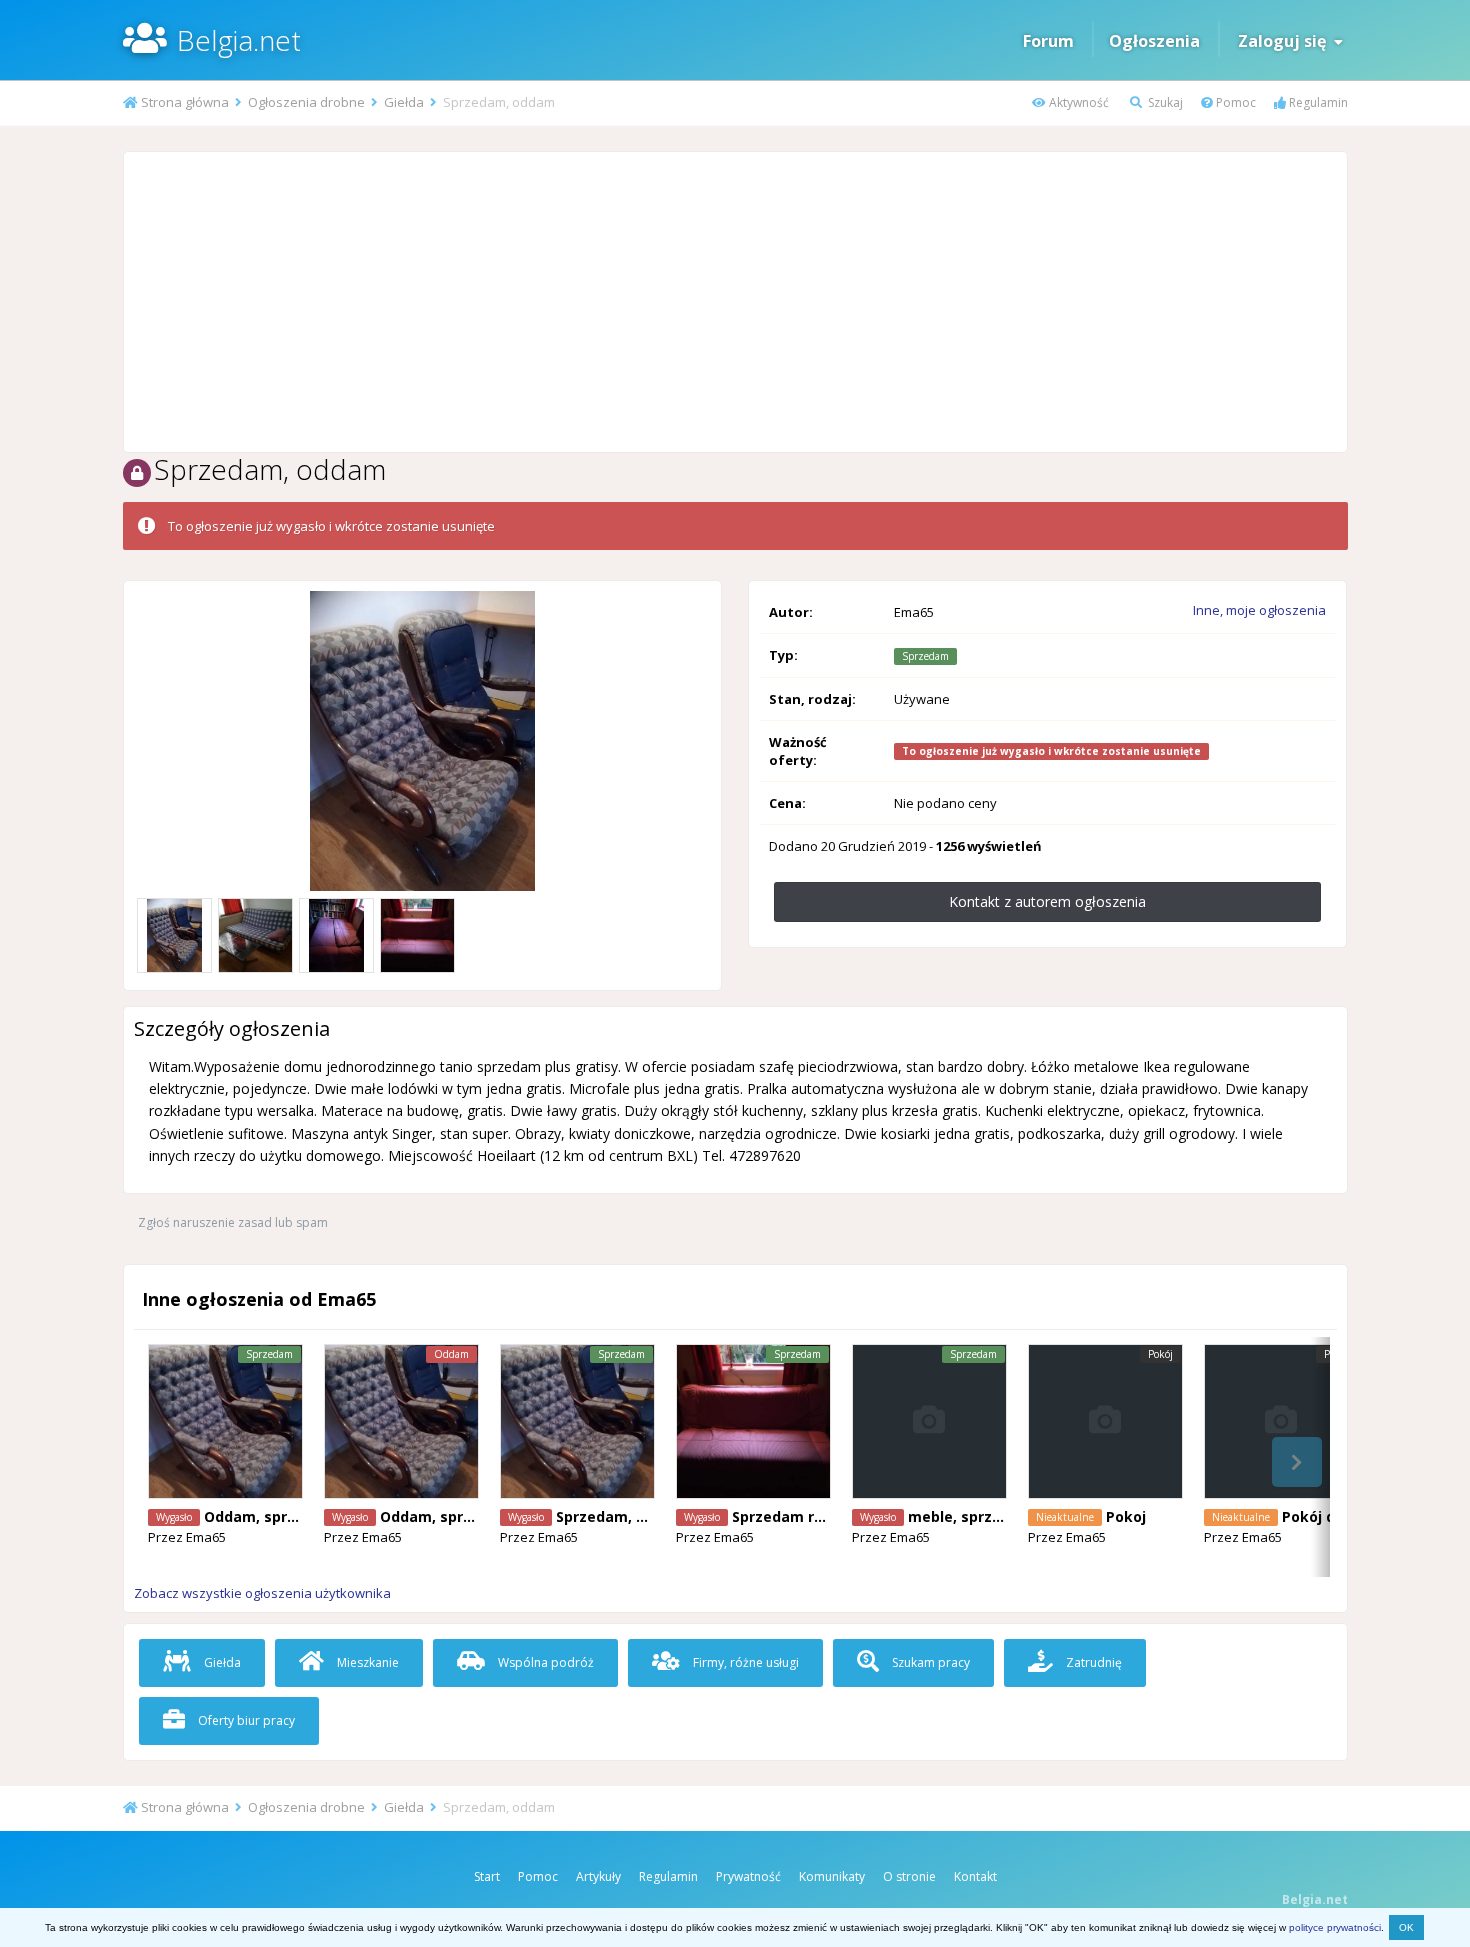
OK (1406, 1927)
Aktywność (1077, 102)
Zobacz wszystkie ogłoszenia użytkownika (262, 1593)
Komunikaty (832, 1876)
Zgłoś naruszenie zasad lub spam (233, 1222)
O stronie (909, 1876)
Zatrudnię (1092, 1662)
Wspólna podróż (544, 1662)
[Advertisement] (735, 302)
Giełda (221, 1662)
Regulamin (1317, 102)
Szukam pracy (929, 1662)
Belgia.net (239, 40)
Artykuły (598, 1876)
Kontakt (975, 1876)
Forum (1048, 41)
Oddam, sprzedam (270, 1516)
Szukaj (1164, 102)
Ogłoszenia (1154, 41)
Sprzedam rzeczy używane (827, 1516)
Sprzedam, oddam (621, 1516)
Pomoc (1234, 102)
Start (487, 1876)
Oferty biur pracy (245, 1720)
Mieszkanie (366, 1662)
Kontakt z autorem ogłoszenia (1047, 901)
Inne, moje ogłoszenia (1259, 610)
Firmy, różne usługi (744, 1662)
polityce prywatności (1335, 1927)
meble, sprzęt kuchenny (994, 1516)
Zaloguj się (1286, 41)
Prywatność (748, 1876)
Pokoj (1126, 1516)
